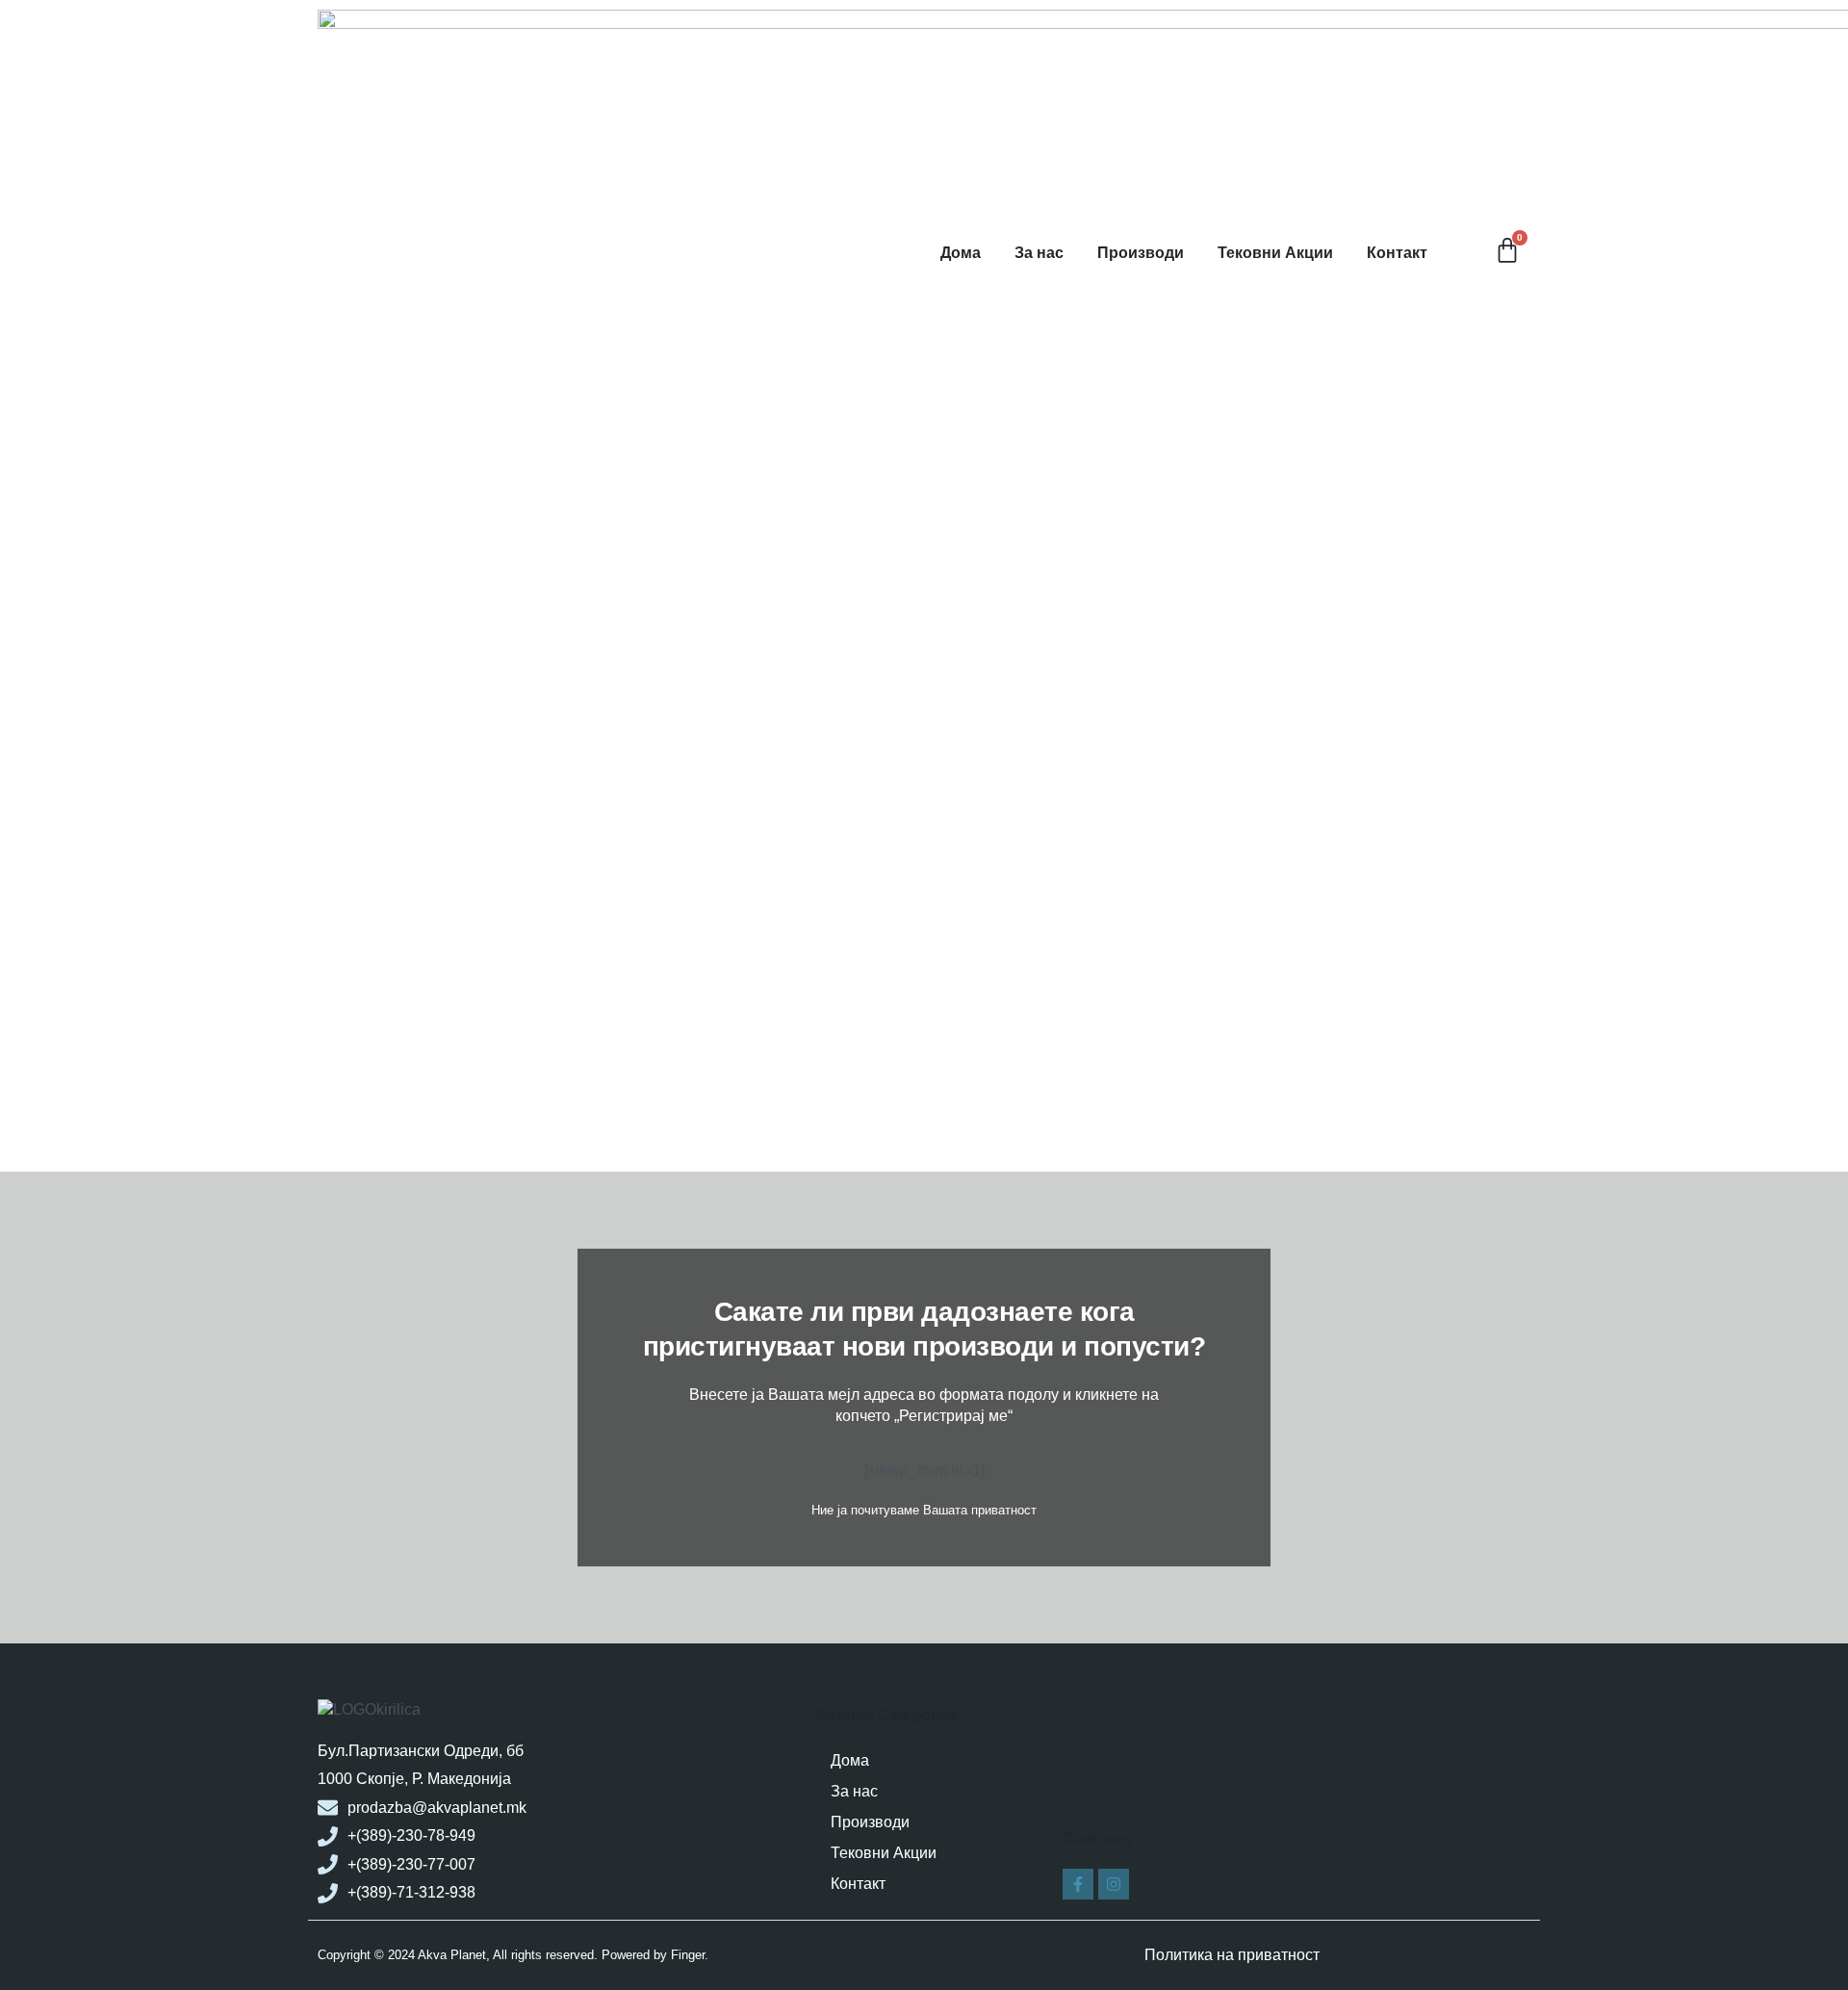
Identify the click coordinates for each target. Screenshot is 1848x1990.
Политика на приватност (1232, 1955)
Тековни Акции (1275, 253)
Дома (961, 253)
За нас (1039, 253)
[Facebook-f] (1078, 1884)
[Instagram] (1114, 1884)
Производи (1141, 253)
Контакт (1397, 253)
